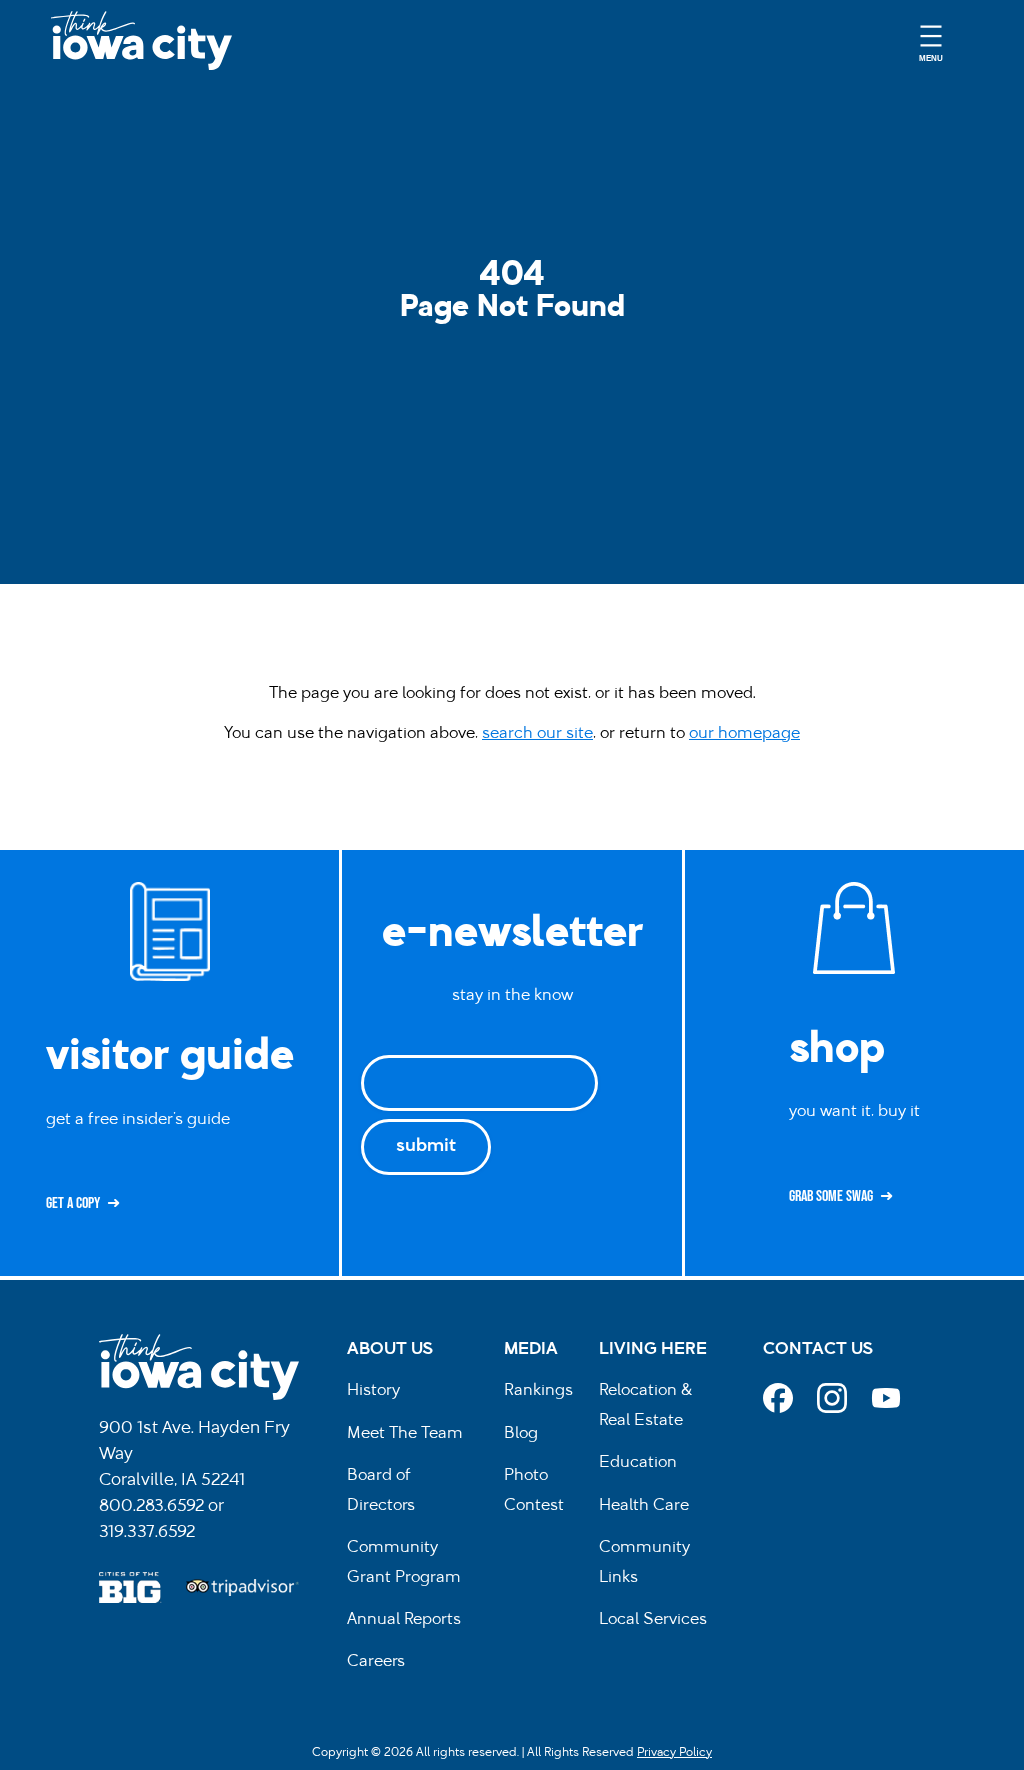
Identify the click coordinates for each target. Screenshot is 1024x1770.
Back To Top (998, 653)
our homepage (744, 734)
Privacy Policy (674, 1753)
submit (426, 1147)
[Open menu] (931, 40)
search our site (537, 734)
